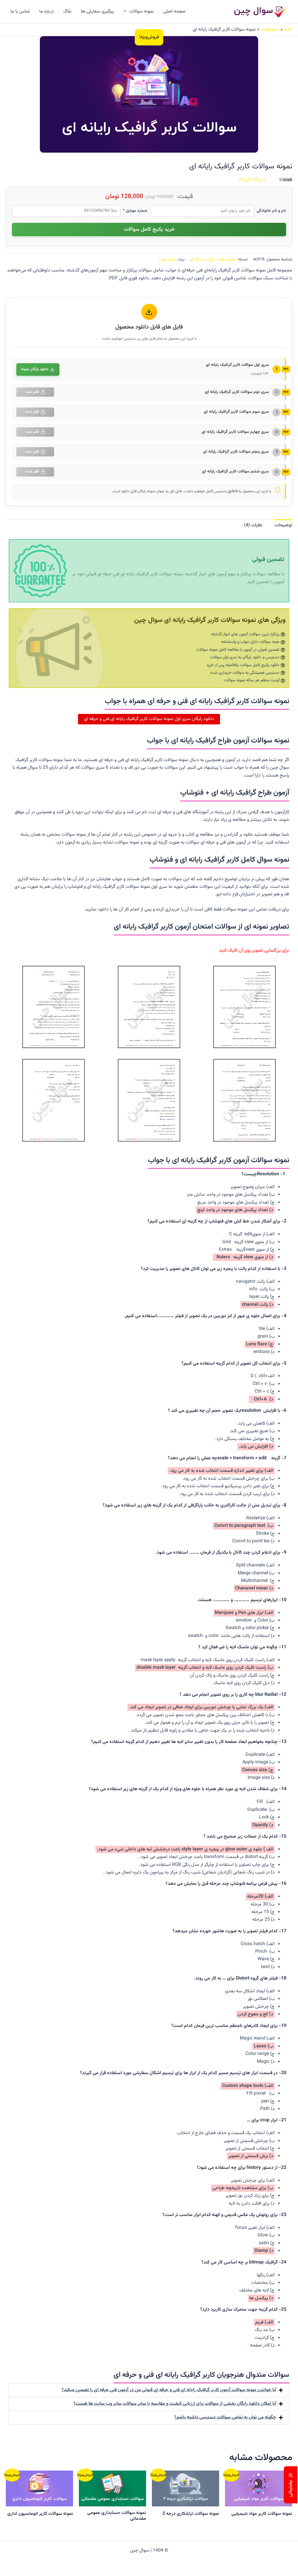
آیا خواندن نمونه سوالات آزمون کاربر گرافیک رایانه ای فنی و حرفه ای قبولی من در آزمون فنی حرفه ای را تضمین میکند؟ (169, 2390)
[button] (149, 2390)
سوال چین (167, 259)
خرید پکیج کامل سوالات (149, 230)
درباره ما (47, 12)
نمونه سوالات (142, 12)
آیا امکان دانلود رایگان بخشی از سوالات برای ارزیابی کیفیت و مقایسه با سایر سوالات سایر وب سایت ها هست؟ (175, 2404)
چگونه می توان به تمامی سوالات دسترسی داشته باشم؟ (225, 2417)
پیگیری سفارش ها (97, 12)
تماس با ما (20, 12)
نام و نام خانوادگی (271, 211)
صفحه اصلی (174, 12)
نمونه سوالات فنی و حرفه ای (213, 259)
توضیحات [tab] (283, 525)
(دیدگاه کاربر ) (252, 180)
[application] (126, 12)
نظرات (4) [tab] (253, 525)
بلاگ (67, 12)
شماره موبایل (135, 211)
